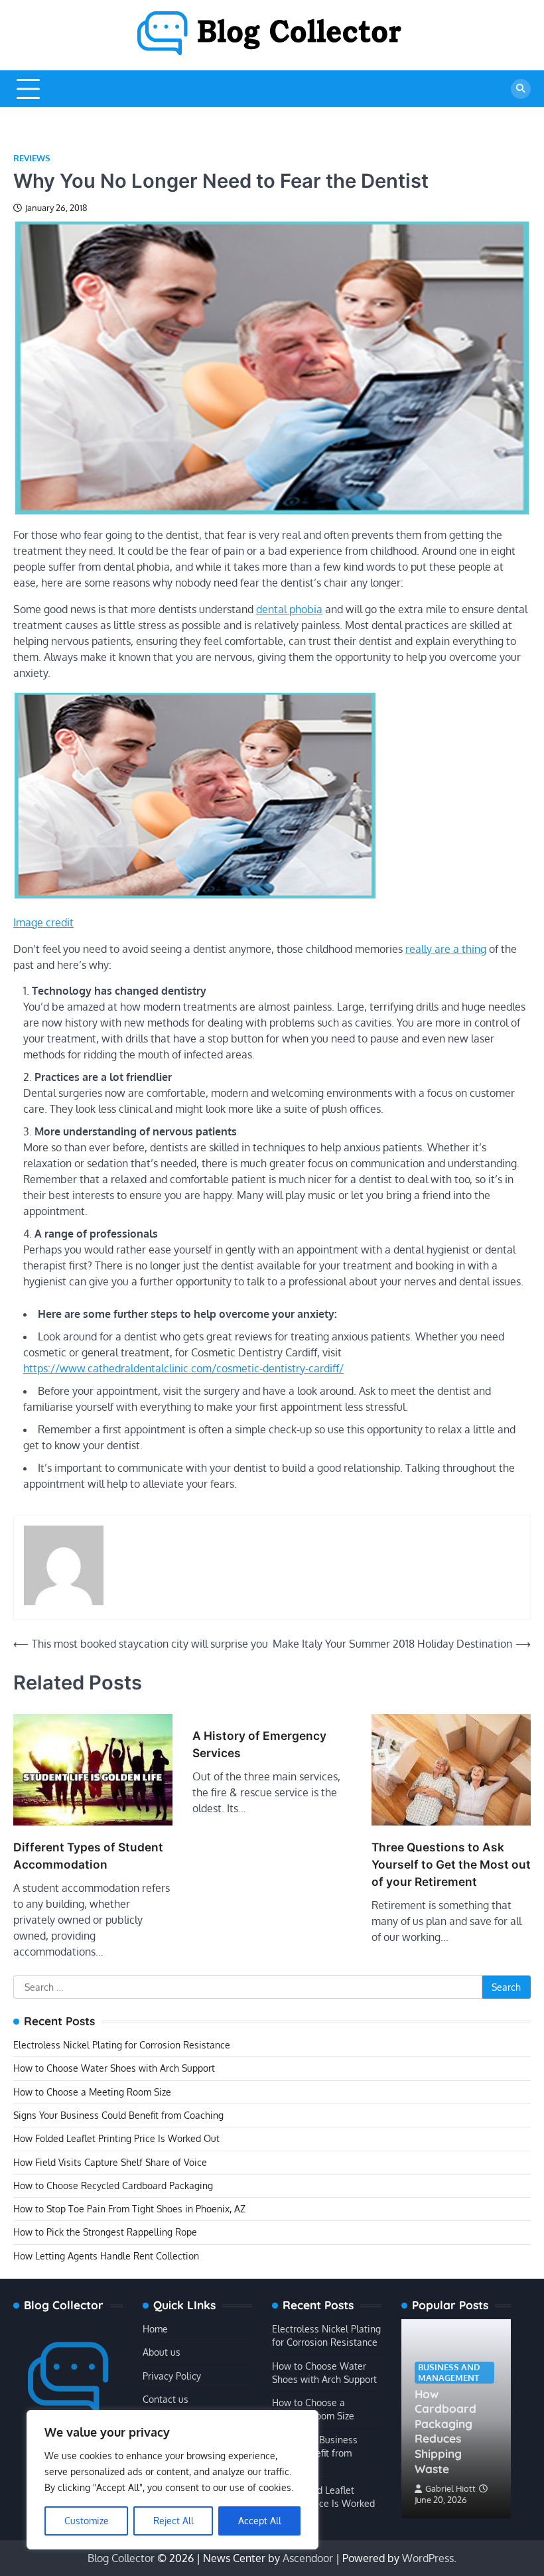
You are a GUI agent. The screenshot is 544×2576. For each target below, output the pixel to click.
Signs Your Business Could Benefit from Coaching (118, 2115)
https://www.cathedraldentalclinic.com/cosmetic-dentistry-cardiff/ (183, 1368)
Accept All (260, 2521)
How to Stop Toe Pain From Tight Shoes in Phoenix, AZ (129, 2209)
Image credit (43, 922)
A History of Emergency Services (259, 1744)
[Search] (521, 89)
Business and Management (449, 2372)
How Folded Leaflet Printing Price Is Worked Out (116, 2138)
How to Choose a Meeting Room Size (92, 2092)
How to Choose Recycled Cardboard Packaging (113, 2185)
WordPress (428, 2558)
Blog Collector (121, 2558)
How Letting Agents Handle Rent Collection (106, 2256)
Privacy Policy (172, 2376)
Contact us (166, 2399)
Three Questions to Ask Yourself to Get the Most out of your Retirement (451, 1864)
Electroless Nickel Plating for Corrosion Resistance (122, 2045)
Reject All (173, 2521)
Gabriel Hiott (450, 2488)
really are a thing (446, 949)
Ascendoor (308, 2558)
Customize (87, 2521)
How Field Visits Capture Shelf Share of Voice (110, 2162)
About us (162, 2352)
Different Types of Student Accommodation (88, 1856)
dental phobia (289, 609)
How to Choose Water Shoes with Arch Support (114, 2068)
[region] (172, 2480)
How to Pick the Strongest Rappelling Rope (105, 2232)
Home (155, 2329)
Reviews (32, 158)
